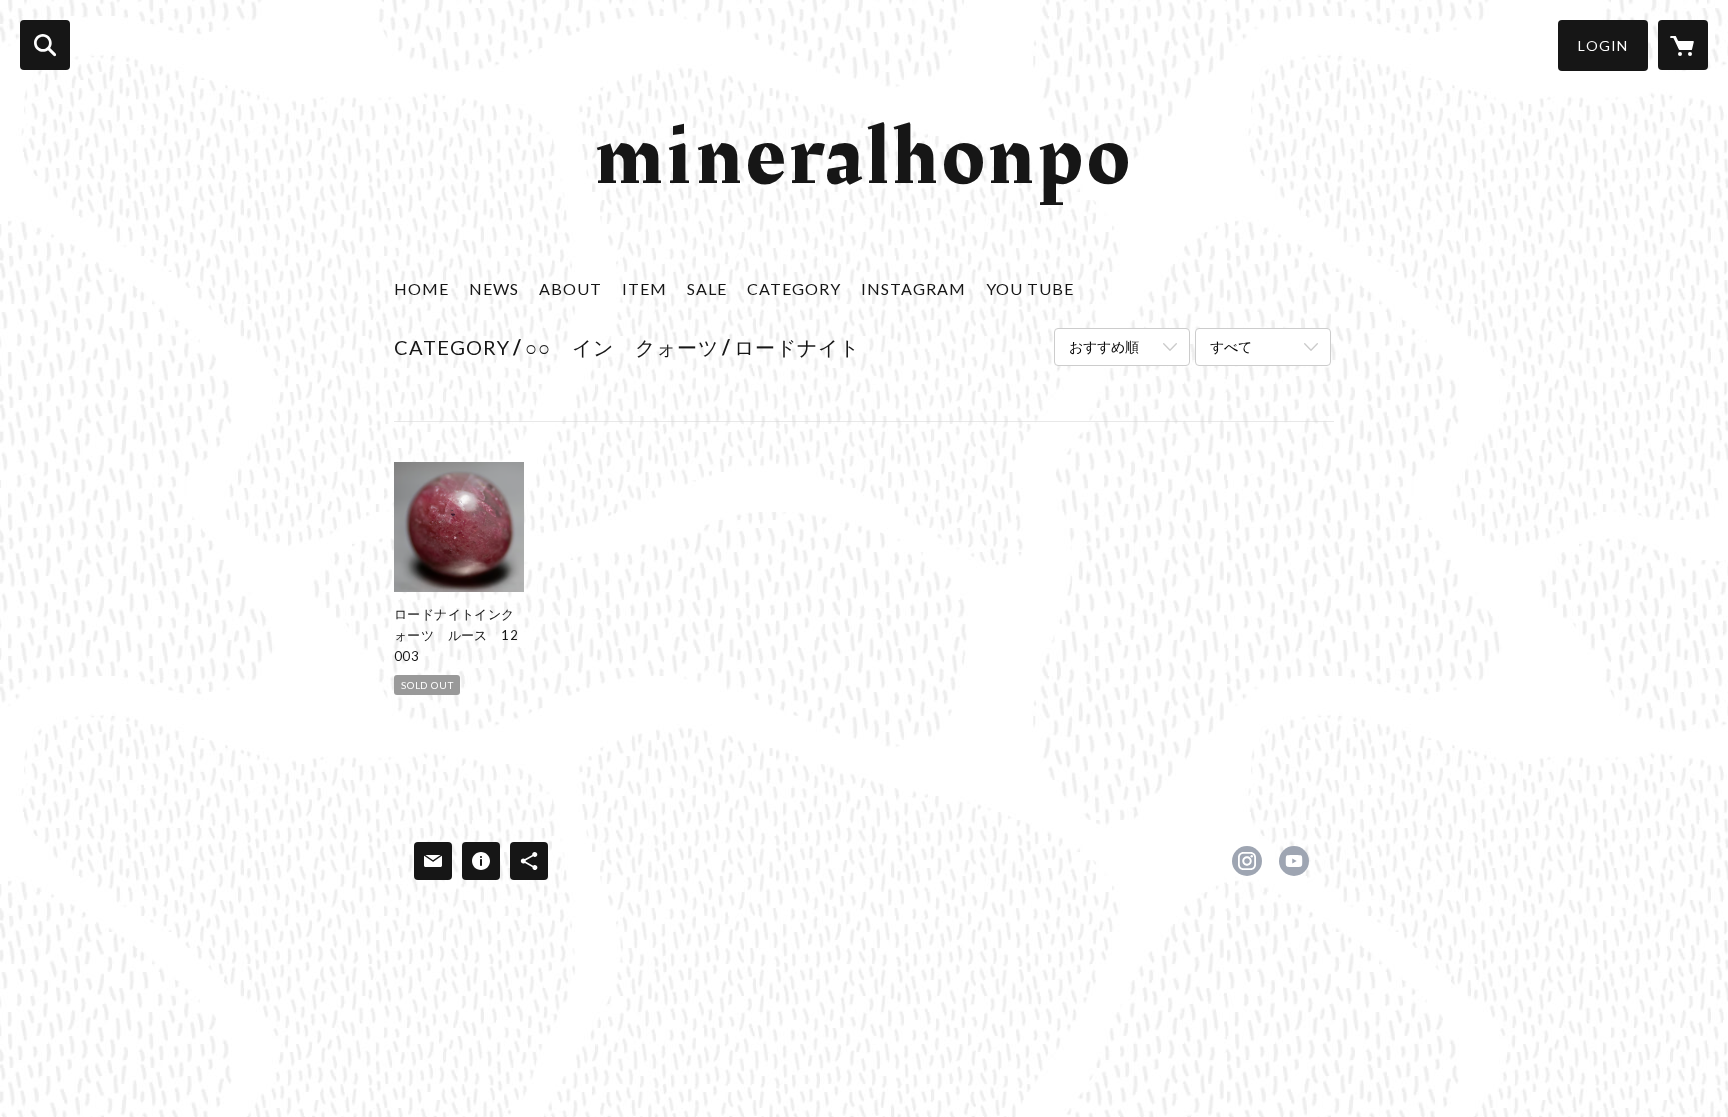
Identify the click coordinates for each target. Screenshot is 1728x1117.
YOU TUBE (1030, 288)
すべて (1231, 346)
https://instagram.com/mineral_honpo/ (1247, 861)
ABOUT (570, 288)
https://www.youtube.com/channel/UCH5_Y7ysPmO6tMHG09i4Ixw (1294, 861)
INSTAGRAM (913, 288)
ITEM (644, 288)
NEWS (494, 288)
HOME (421, 288)
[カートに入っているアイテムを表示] (1683, 45)
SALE (707, 288)
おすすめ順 (1104, 346)
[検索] (45, 45)
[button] (1603, 45)
